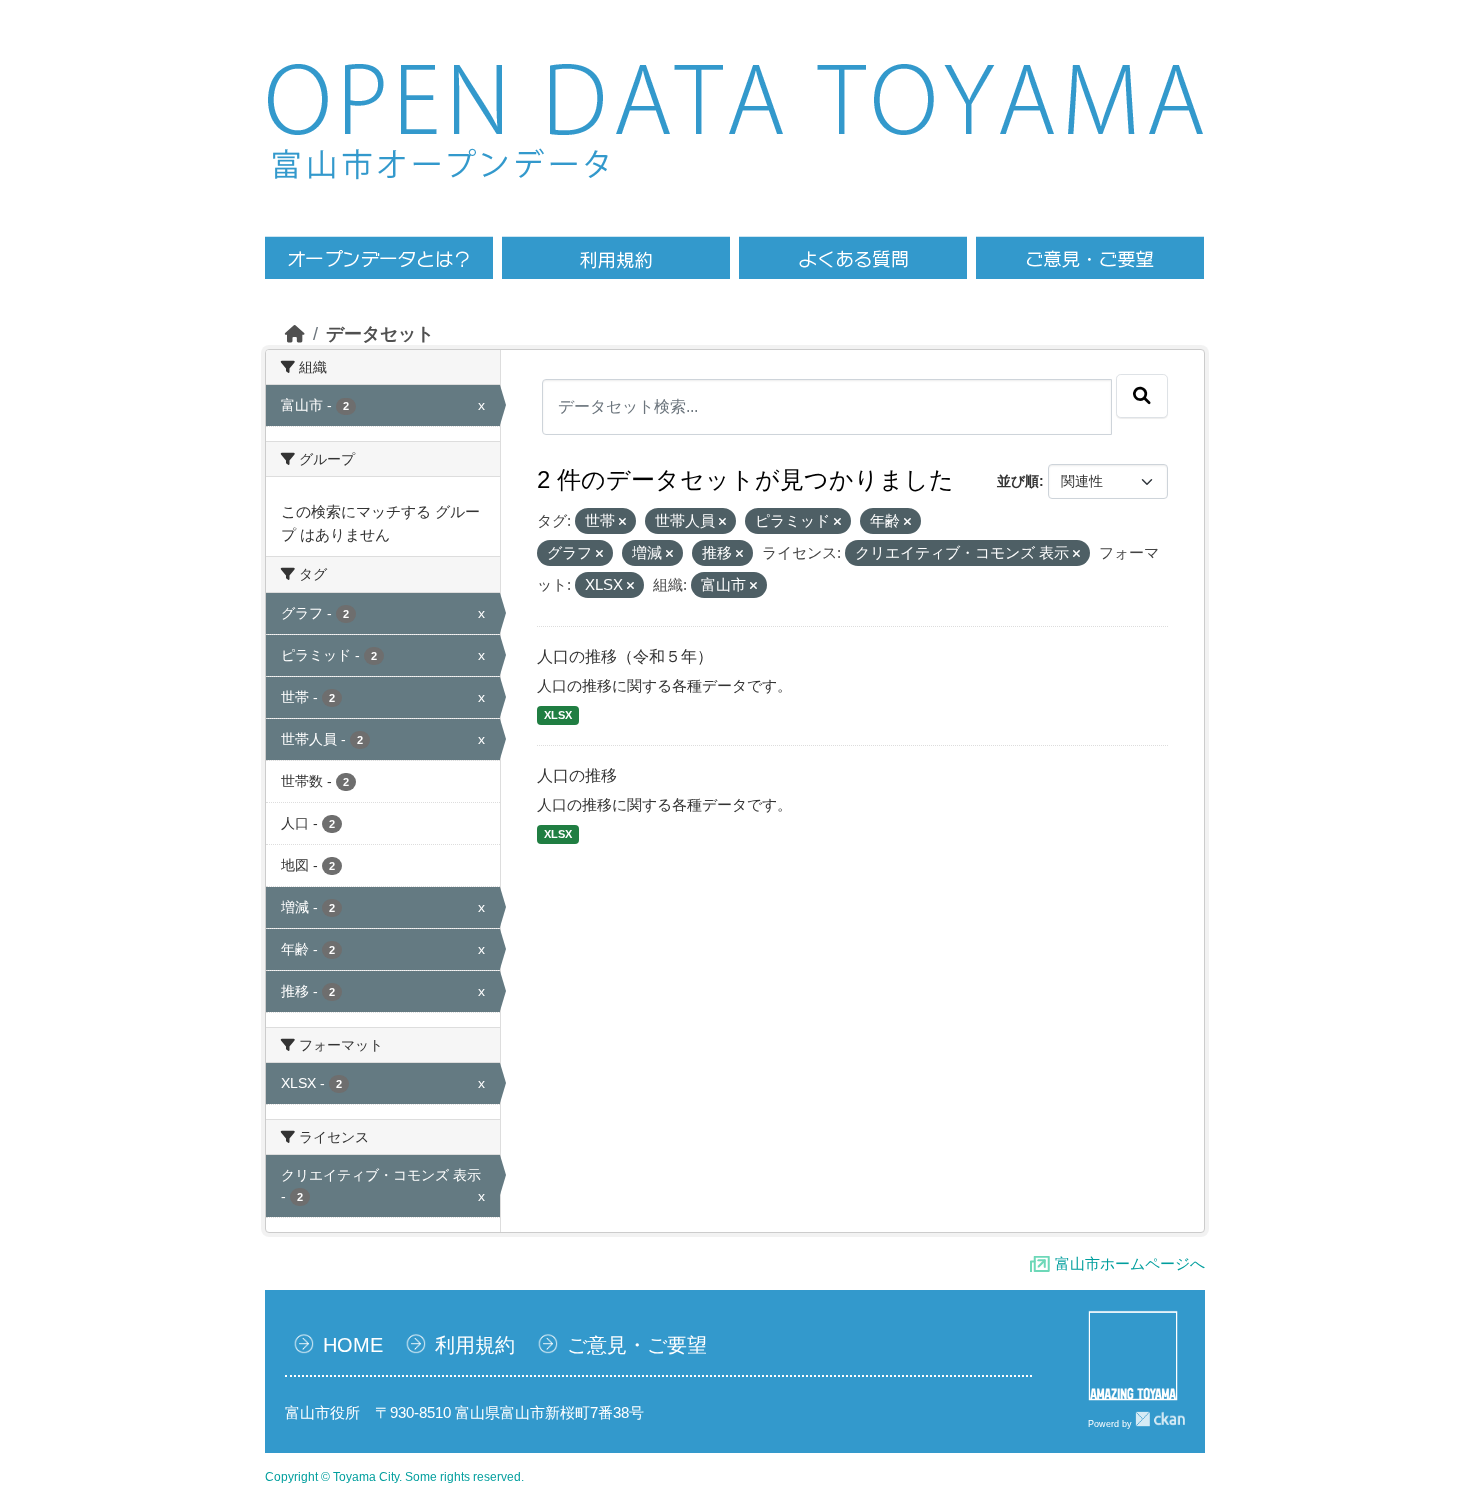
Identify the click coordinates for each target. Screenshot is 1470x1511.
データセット (380, 334)
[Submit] (1142, 396)
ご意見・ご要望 (637, 1345)
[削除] (622, 522)
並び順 (1018, 481)
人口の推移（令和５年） (625, 656)
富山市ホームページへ (1130, 1263)
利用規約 (475, 1345)
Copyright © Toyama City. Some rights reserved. (394, 1477)
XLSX (558, 715)
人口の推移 (577, 775)
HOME (353, 1345)
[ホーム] (295, 334)
